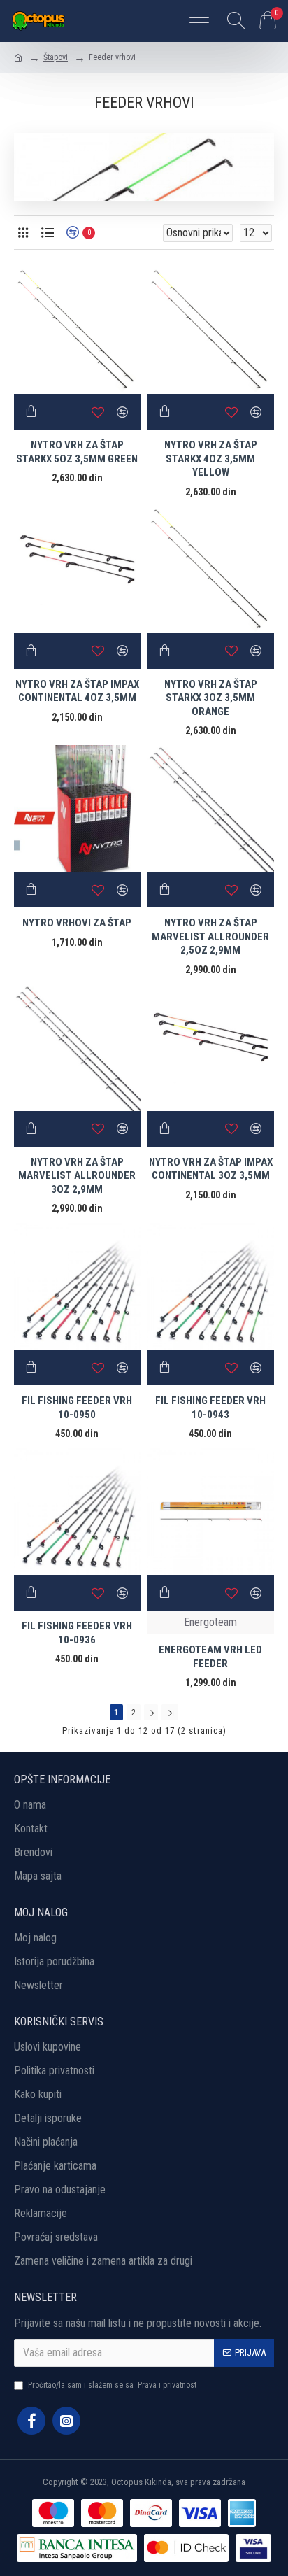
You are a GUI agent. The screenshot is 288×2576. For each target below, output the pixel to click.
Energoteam (210, 1622)
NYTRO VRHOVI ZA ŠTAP (77, 923)
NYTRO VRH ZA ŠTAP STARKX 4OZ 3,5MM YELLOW (211, 459)
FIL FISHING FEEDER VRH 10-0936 (77, 1633)
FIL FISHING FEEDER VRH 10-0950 (77, 1408)
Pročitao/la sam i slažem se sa (112, 2385)
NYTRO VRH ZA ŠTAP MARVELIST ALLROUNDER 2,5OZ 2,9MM (210, 936)
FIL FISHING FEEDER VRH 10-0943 (210, 1408)
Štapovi (56, 57)
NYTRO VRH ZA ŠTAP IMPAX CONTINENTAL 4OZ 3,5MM (77, 691)
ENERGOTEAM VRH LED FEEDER (210, 1657)
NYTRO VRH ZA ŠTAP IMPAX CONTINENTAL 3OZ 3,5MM (211, 1169)
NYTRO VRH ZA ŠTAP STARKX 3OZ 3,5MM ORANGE (211, 698)
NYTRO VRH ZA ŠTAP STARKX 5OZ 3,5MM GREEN (77, 452)
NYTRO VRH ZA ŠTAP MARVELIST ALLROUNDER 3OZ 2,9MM (77, 1176)
